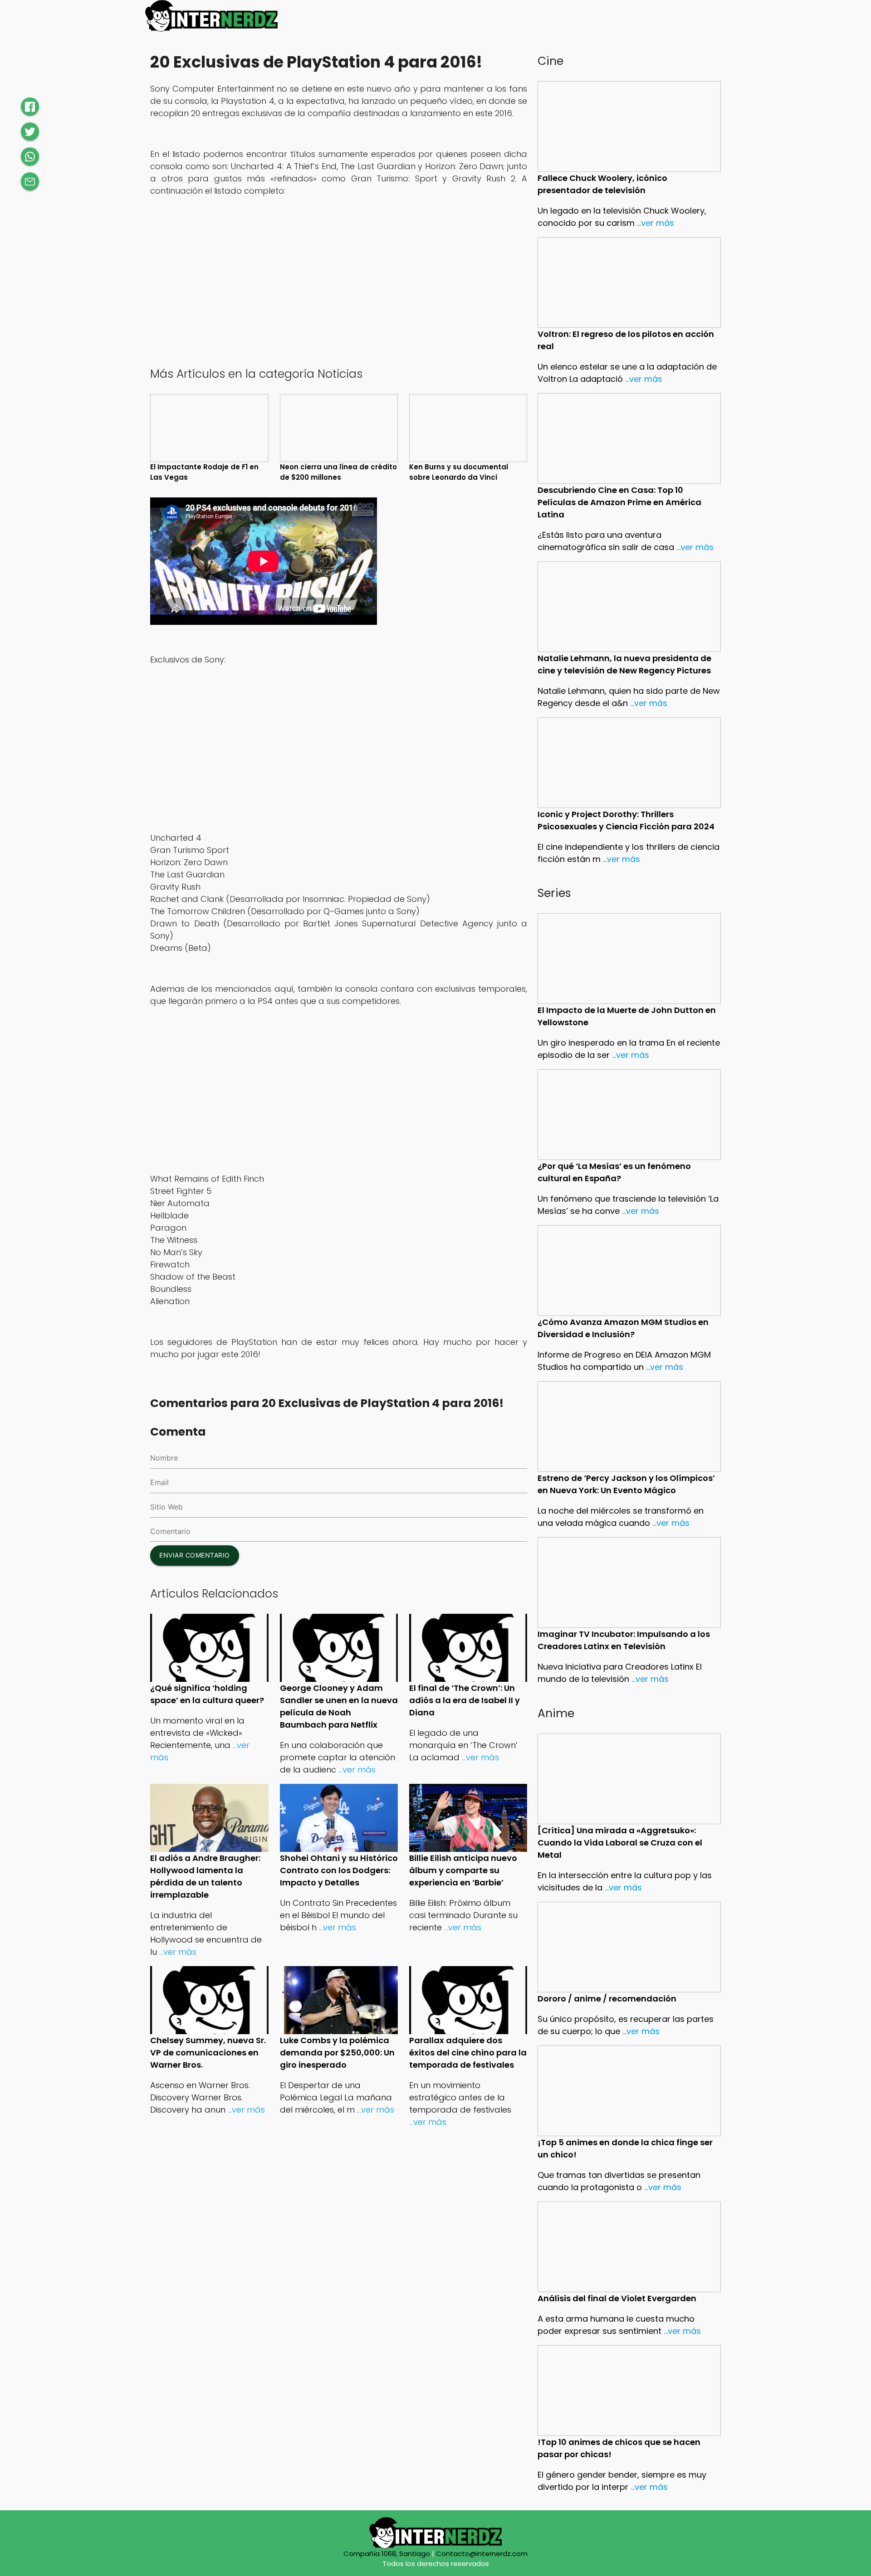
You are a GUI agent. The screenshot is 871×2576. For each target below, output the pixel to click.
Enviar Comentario (195, 1555)
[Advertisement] (339, 291)
